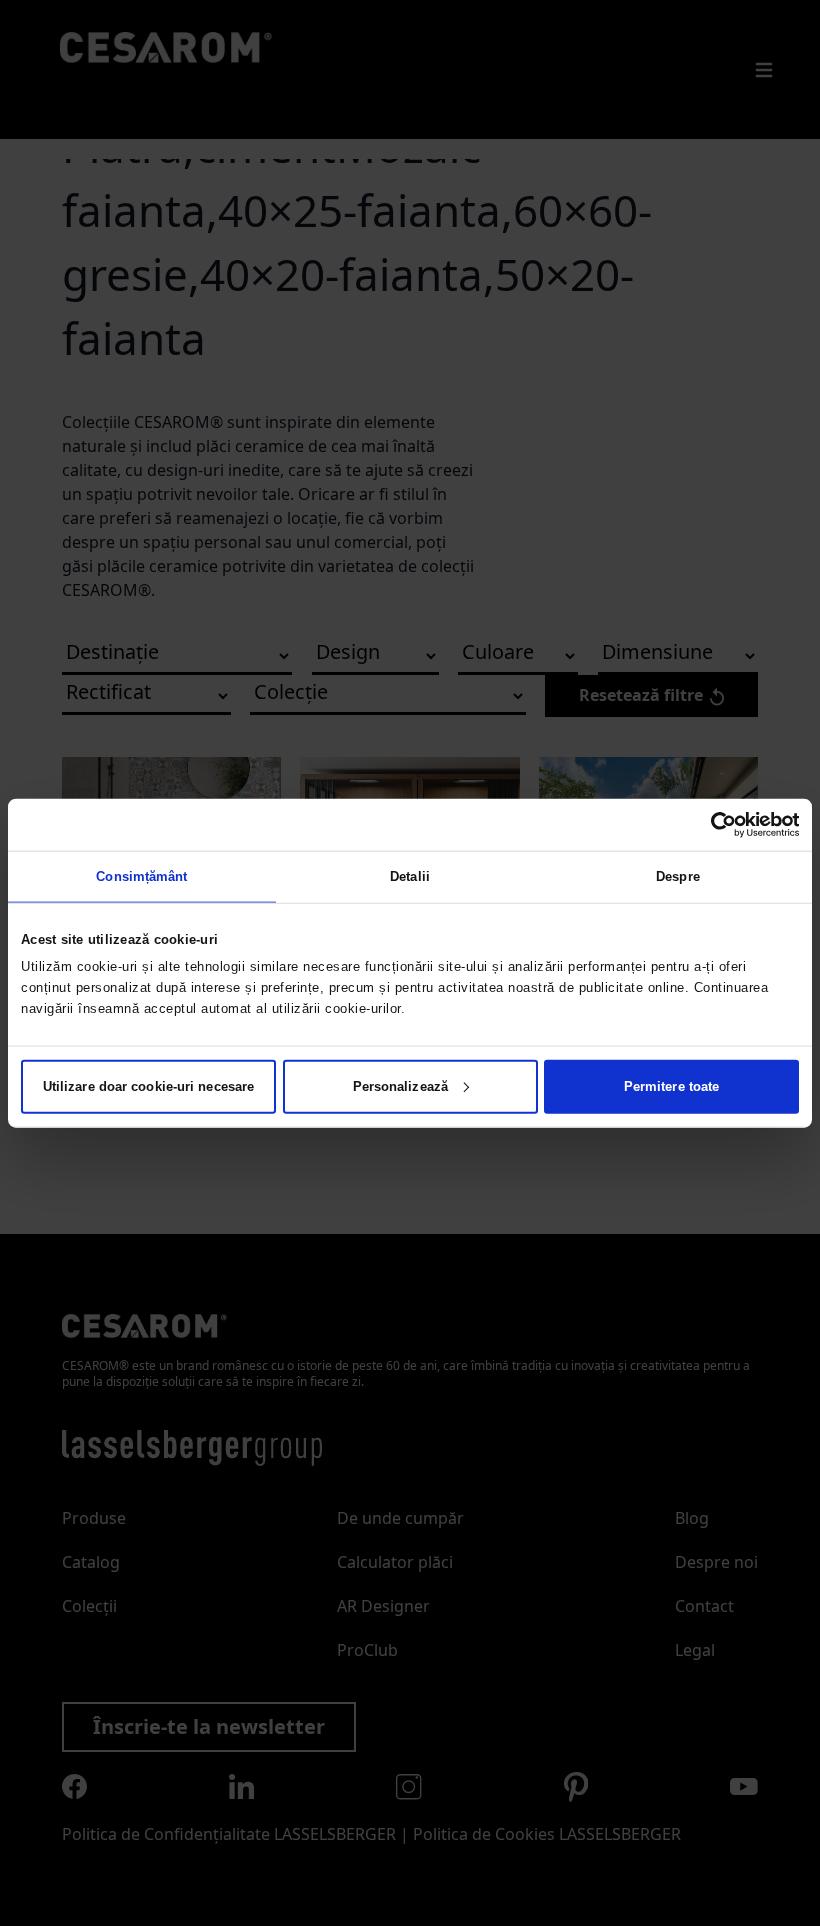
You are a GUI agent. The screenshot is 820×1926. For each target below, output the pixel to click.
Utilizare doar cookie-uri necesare (148, 1085)
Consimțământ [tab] (141, 876)
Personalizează (400, 1085)
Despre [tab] (678, 876)
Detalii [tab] (410, 876)
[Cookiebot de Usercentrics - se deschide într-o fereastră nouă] (711, 825)
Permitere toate (672, 1085)
